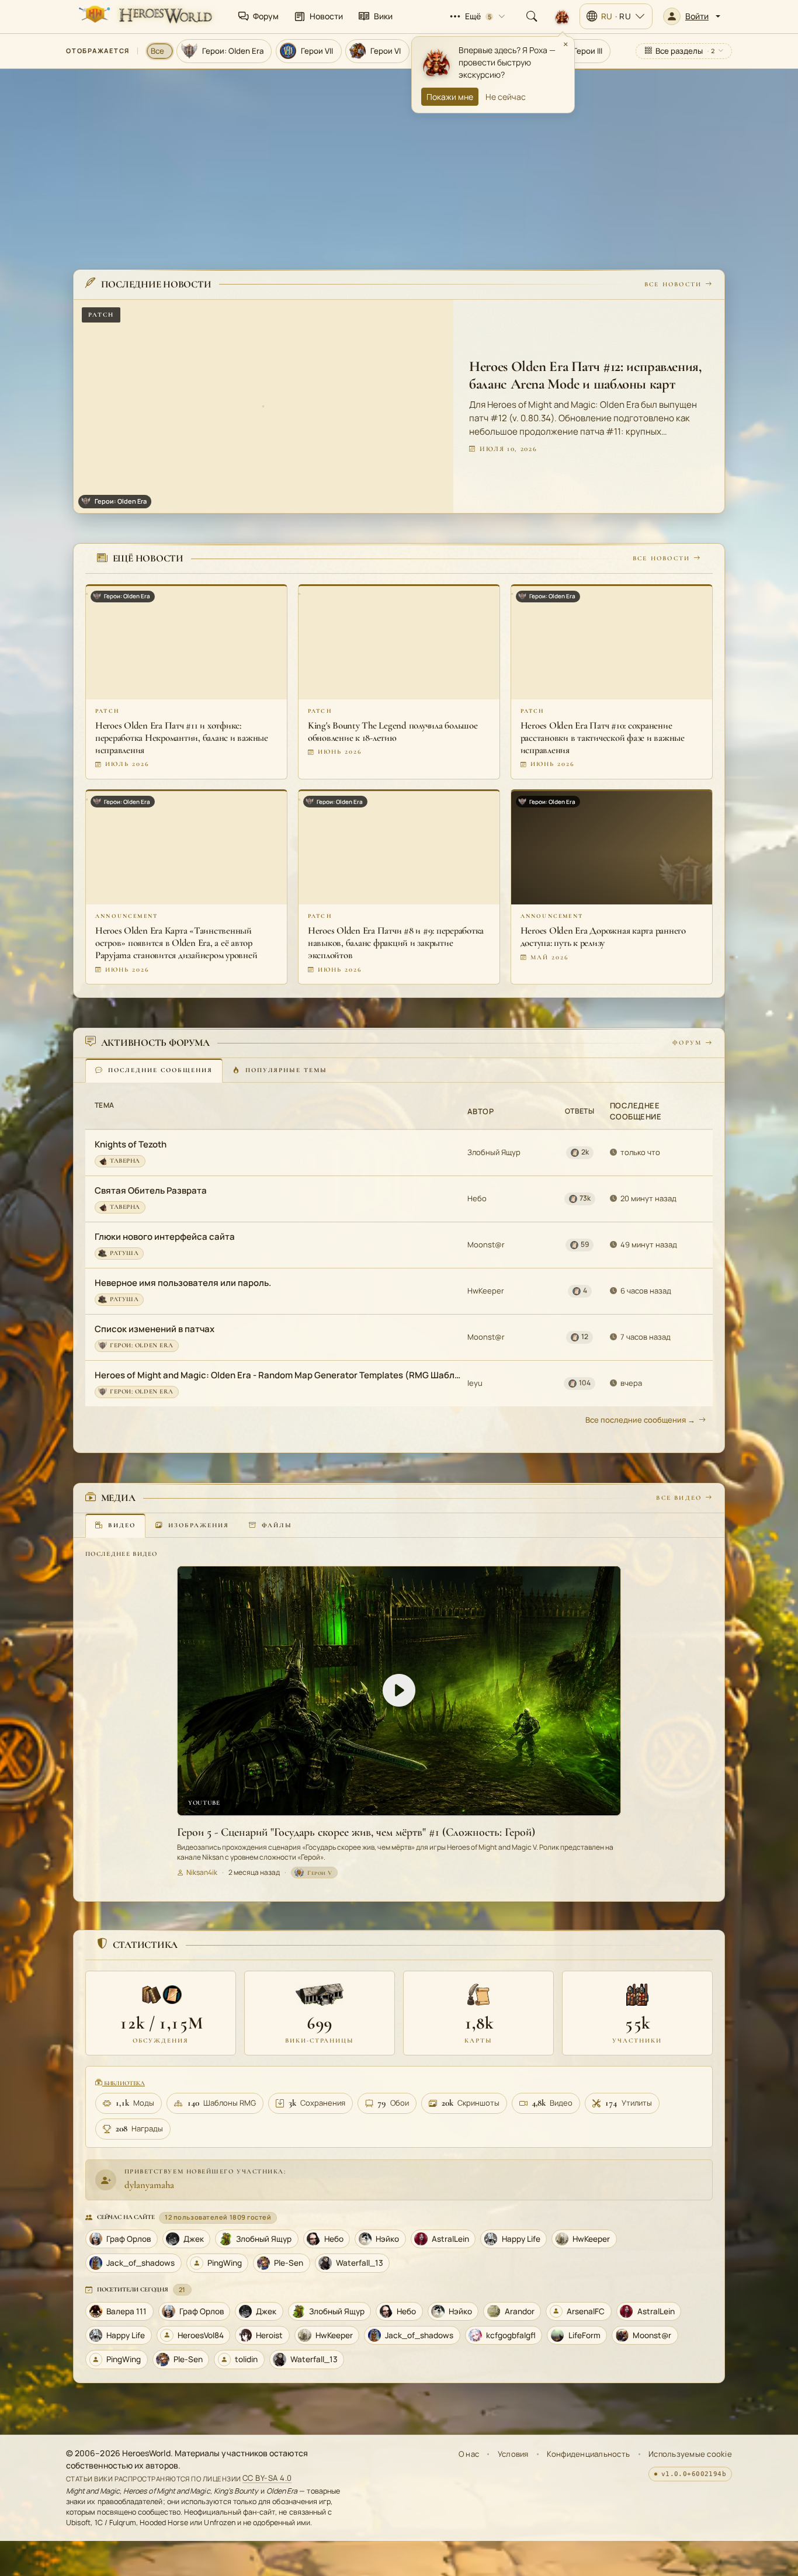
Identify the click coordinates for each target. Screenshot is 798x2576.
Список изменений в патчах (155, 1328)
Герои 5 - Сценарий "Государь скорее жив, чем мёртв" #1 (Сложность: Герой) (356, 1832)
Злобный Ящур (494, 1152)
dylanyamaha (149, 2185)
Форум (687, 1043)
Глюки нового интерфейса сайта (165, 1236)
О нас (469, 2454)
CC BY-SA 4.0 (267, 2478)
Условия (513, 2454)
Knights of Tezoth (131, 1144)
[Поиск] (532, 16)
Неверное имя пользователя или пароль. (183, 1282)
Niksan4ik (202, 1872)
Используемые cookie (690, 2454)
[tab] (154, 1070)
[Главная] (144, 16)
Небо (477, 1198)
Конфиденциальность (588, 2454)
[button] (692, 16)
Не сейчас (506, 97)
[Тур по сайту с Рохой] (562, 16)
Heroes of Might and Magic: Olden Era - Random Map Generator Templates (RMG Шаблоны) (277, 1374)
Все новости (673, 284)
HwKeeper (486, 1290)
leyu (475, 1382)
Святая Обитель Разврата (151, 1190)
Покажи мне (450, 97)
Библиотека (124, 2083)
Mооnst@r (486, 1244)
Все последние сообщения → (640, 1419)
